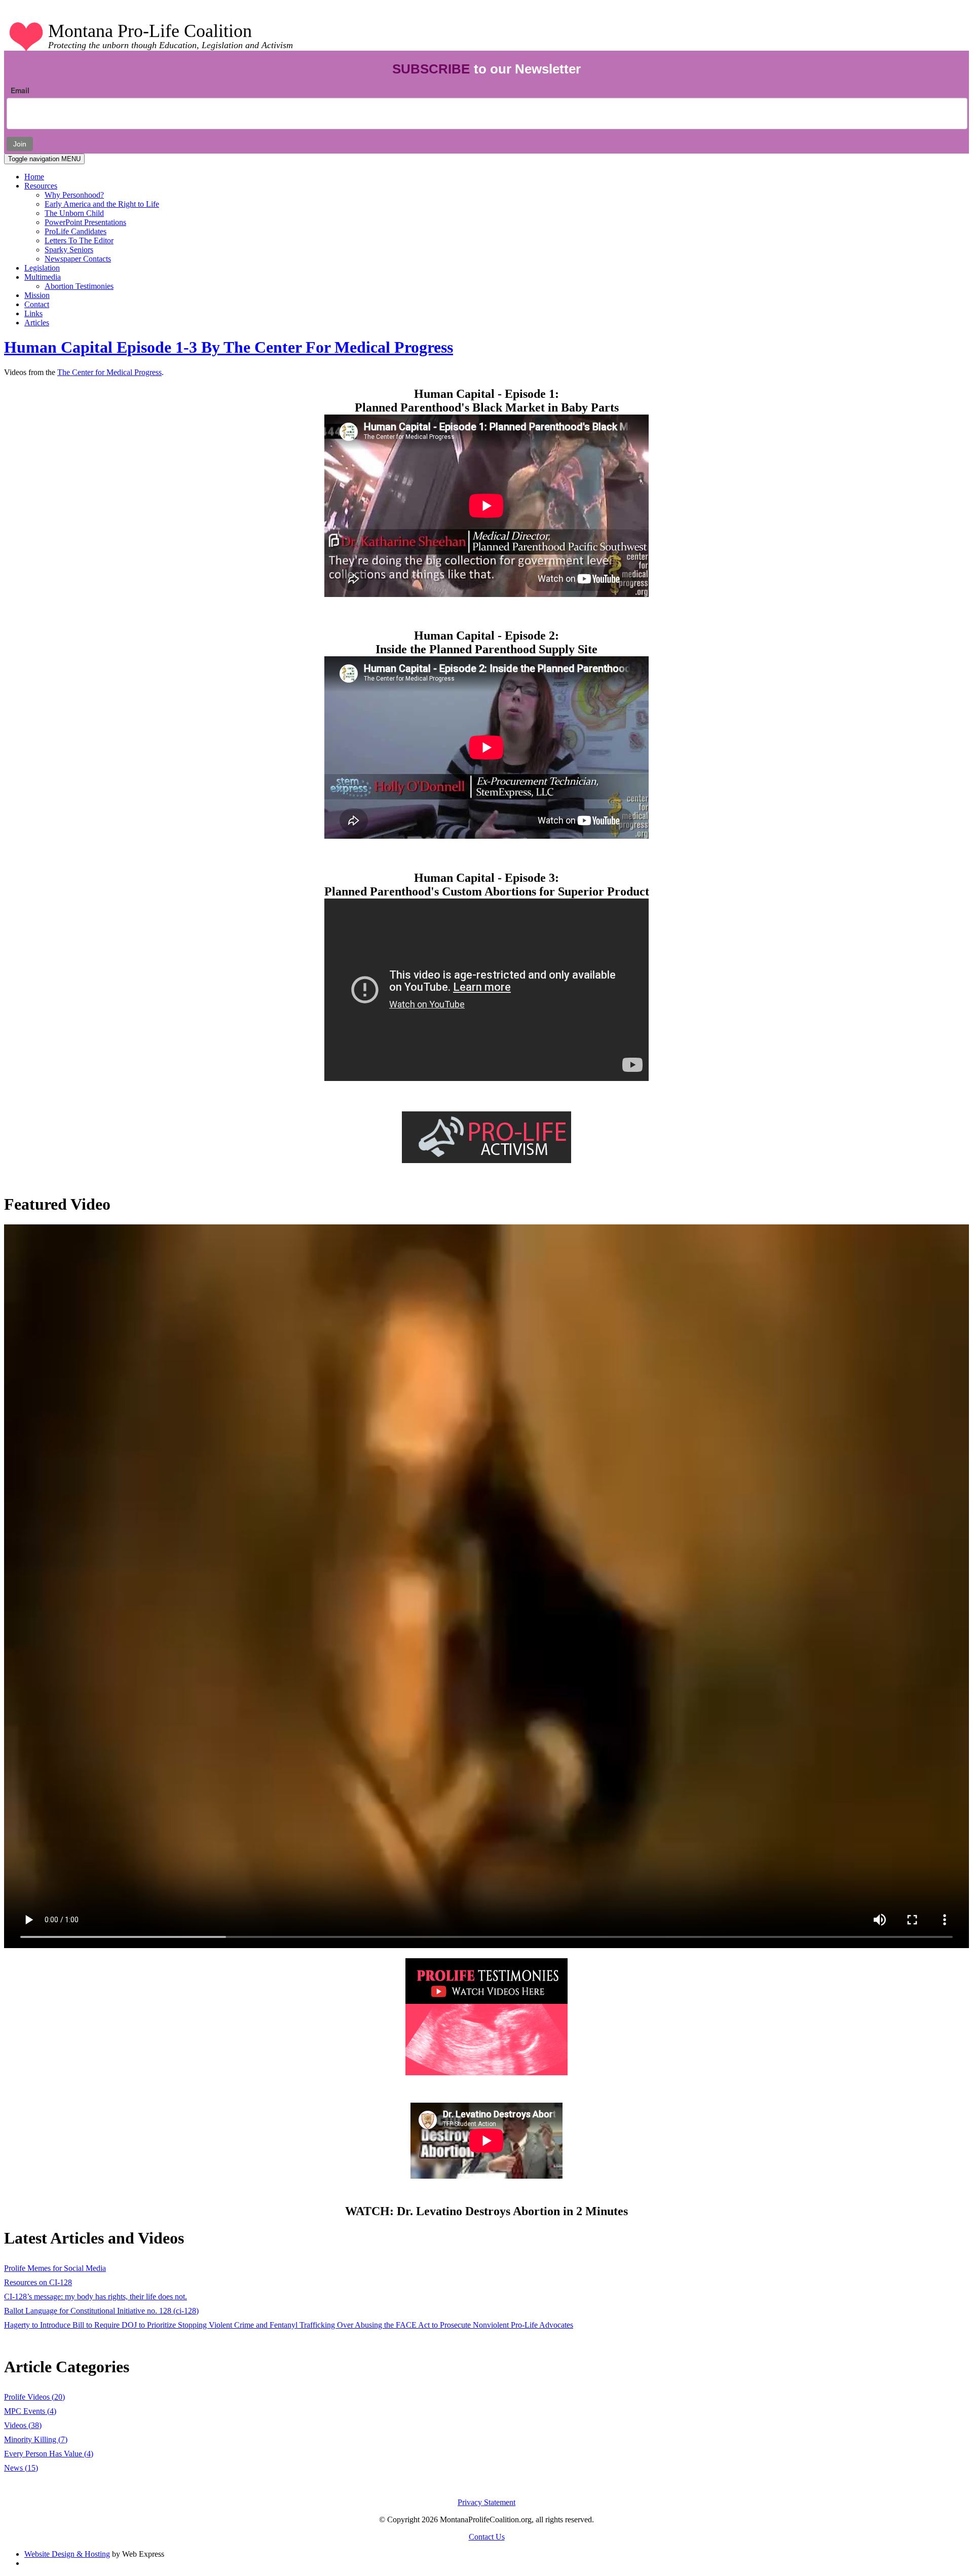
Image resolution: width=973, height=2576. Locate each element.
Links (33, 313)
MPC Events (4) (30, 2411)
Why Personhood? (74, 195)
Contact (37, 304)
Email (20, 90)
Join (20, 144)
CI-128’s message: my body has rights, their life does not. (96, 2297)
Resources (41, 186)
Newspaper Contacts (78, 259)
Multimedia (43, 277)
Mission (37, 295)
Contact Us (487, 2537)
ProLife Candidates (76, 231)
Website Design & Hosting (67, 2554)
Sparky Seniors (69, 250)
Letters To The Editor (79, 240)
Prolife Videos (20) (34, 2397)
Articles (37, 323)
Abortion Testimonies (79, 286)
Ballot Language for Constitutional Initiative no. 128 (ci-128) (101, 2311)
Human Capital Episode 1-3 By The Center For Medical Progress (229, 347)
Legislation (42, 268)
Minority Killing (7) (36, 2439)
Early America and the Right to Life (102, 204)
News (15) (21, 2468)
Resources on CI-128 (38, 2282)
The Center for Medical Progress (109, 372)
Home (34, 177)
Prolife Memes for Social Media (55, 2268)
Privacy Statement (486, 2502)
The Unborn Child (74, 213)
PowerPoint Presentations (85, 222)
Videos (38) (23, 2425)
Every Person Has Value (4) (49, 2454)
